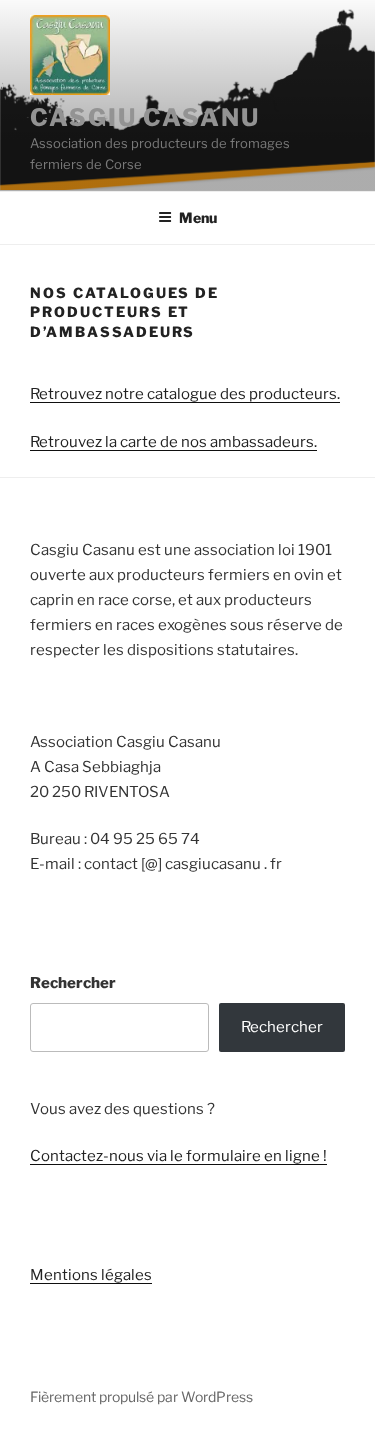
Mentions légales (91, 1275)
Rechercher (73, 983)
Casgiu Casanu (145, 117)
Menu (198, 217)
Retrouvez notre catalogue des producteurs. (185, 394)
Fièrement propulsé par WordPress (141, 1396)
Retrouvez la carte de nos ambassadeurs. (173, 442)
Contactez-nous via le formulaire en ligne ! (178, 1156)
